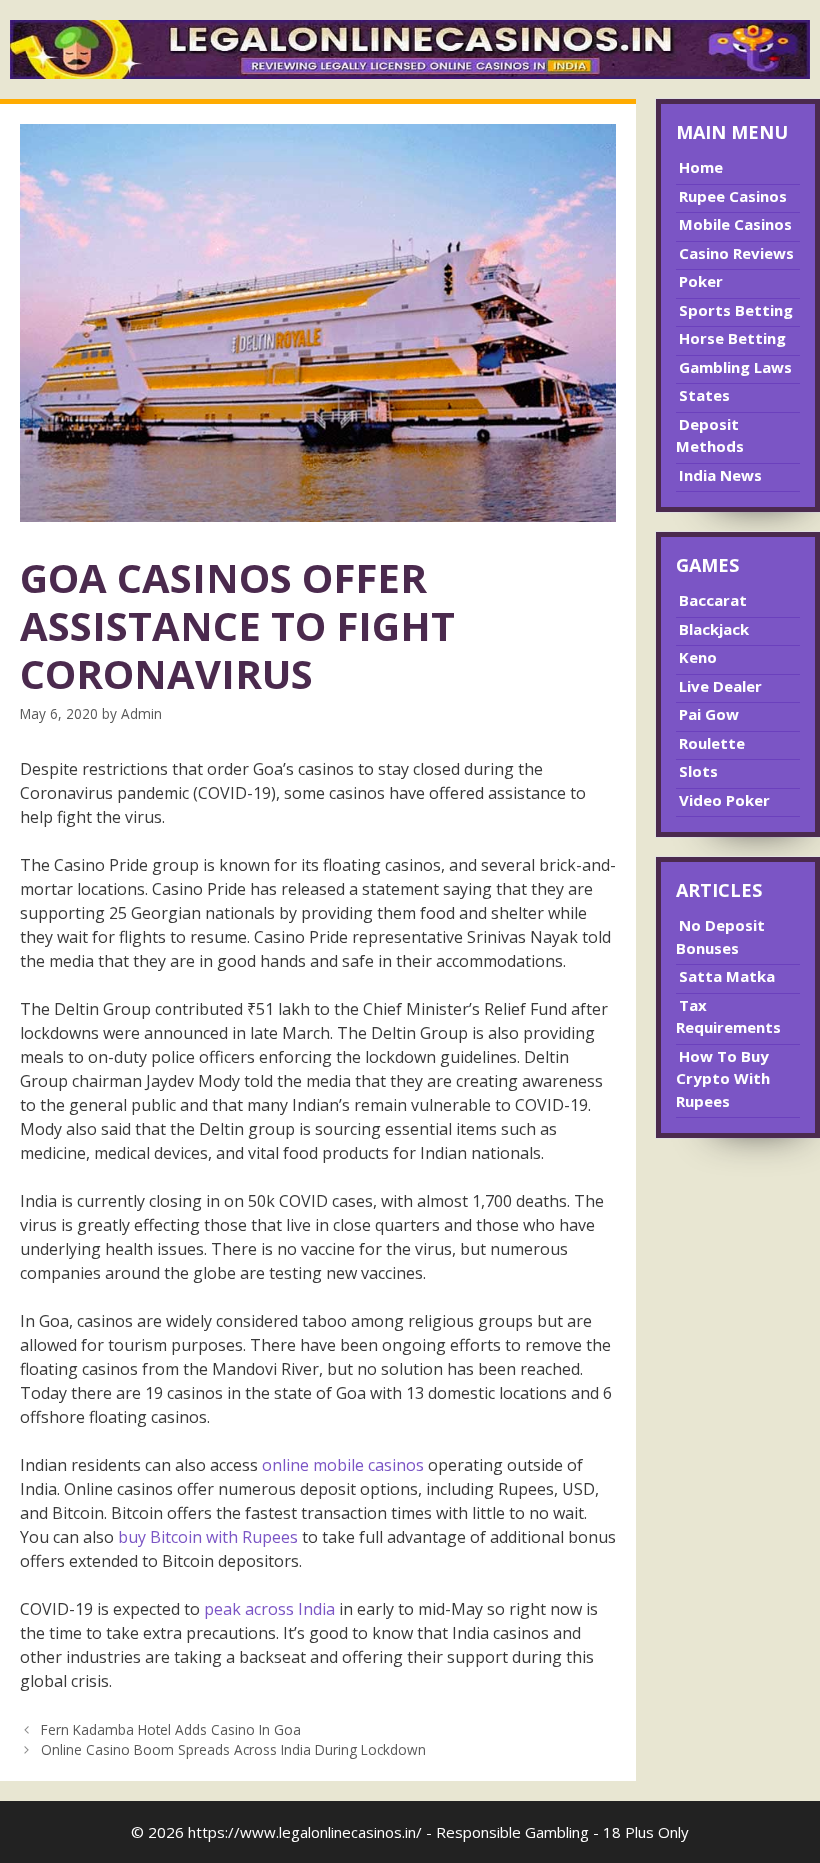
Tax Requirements (728, 1016)
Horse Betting (732, 338)
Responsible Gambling (512, 1832)
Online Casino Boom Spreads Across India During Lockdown (233, 1749)
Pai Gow (709, 714)
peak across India (271, 1609)
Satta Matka (727, 976)
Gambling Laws (735, 367)
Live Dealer (720, 686)
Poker (701, 281)
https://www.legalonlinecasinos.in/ (305, 1832)
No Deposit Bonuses (720, 936)
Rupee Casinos (733, 196)
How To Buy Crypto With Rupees (723, 1078)
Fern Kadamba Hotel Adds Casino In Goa (171, 1729)
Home (701, 167)
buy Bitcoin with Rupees (208, 1537)
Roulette (712, 743)
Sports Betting (736, 310)
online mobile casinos (343, 1465)
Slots (698, 771)
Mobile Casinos (735, 224)
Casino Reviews (736, 253)
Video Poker (724, 800)
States (704, 395)
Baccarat (713, 600)
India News (720, 475)
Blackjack (714, 629)
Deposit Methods (710, 435)
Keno (698, 657)
